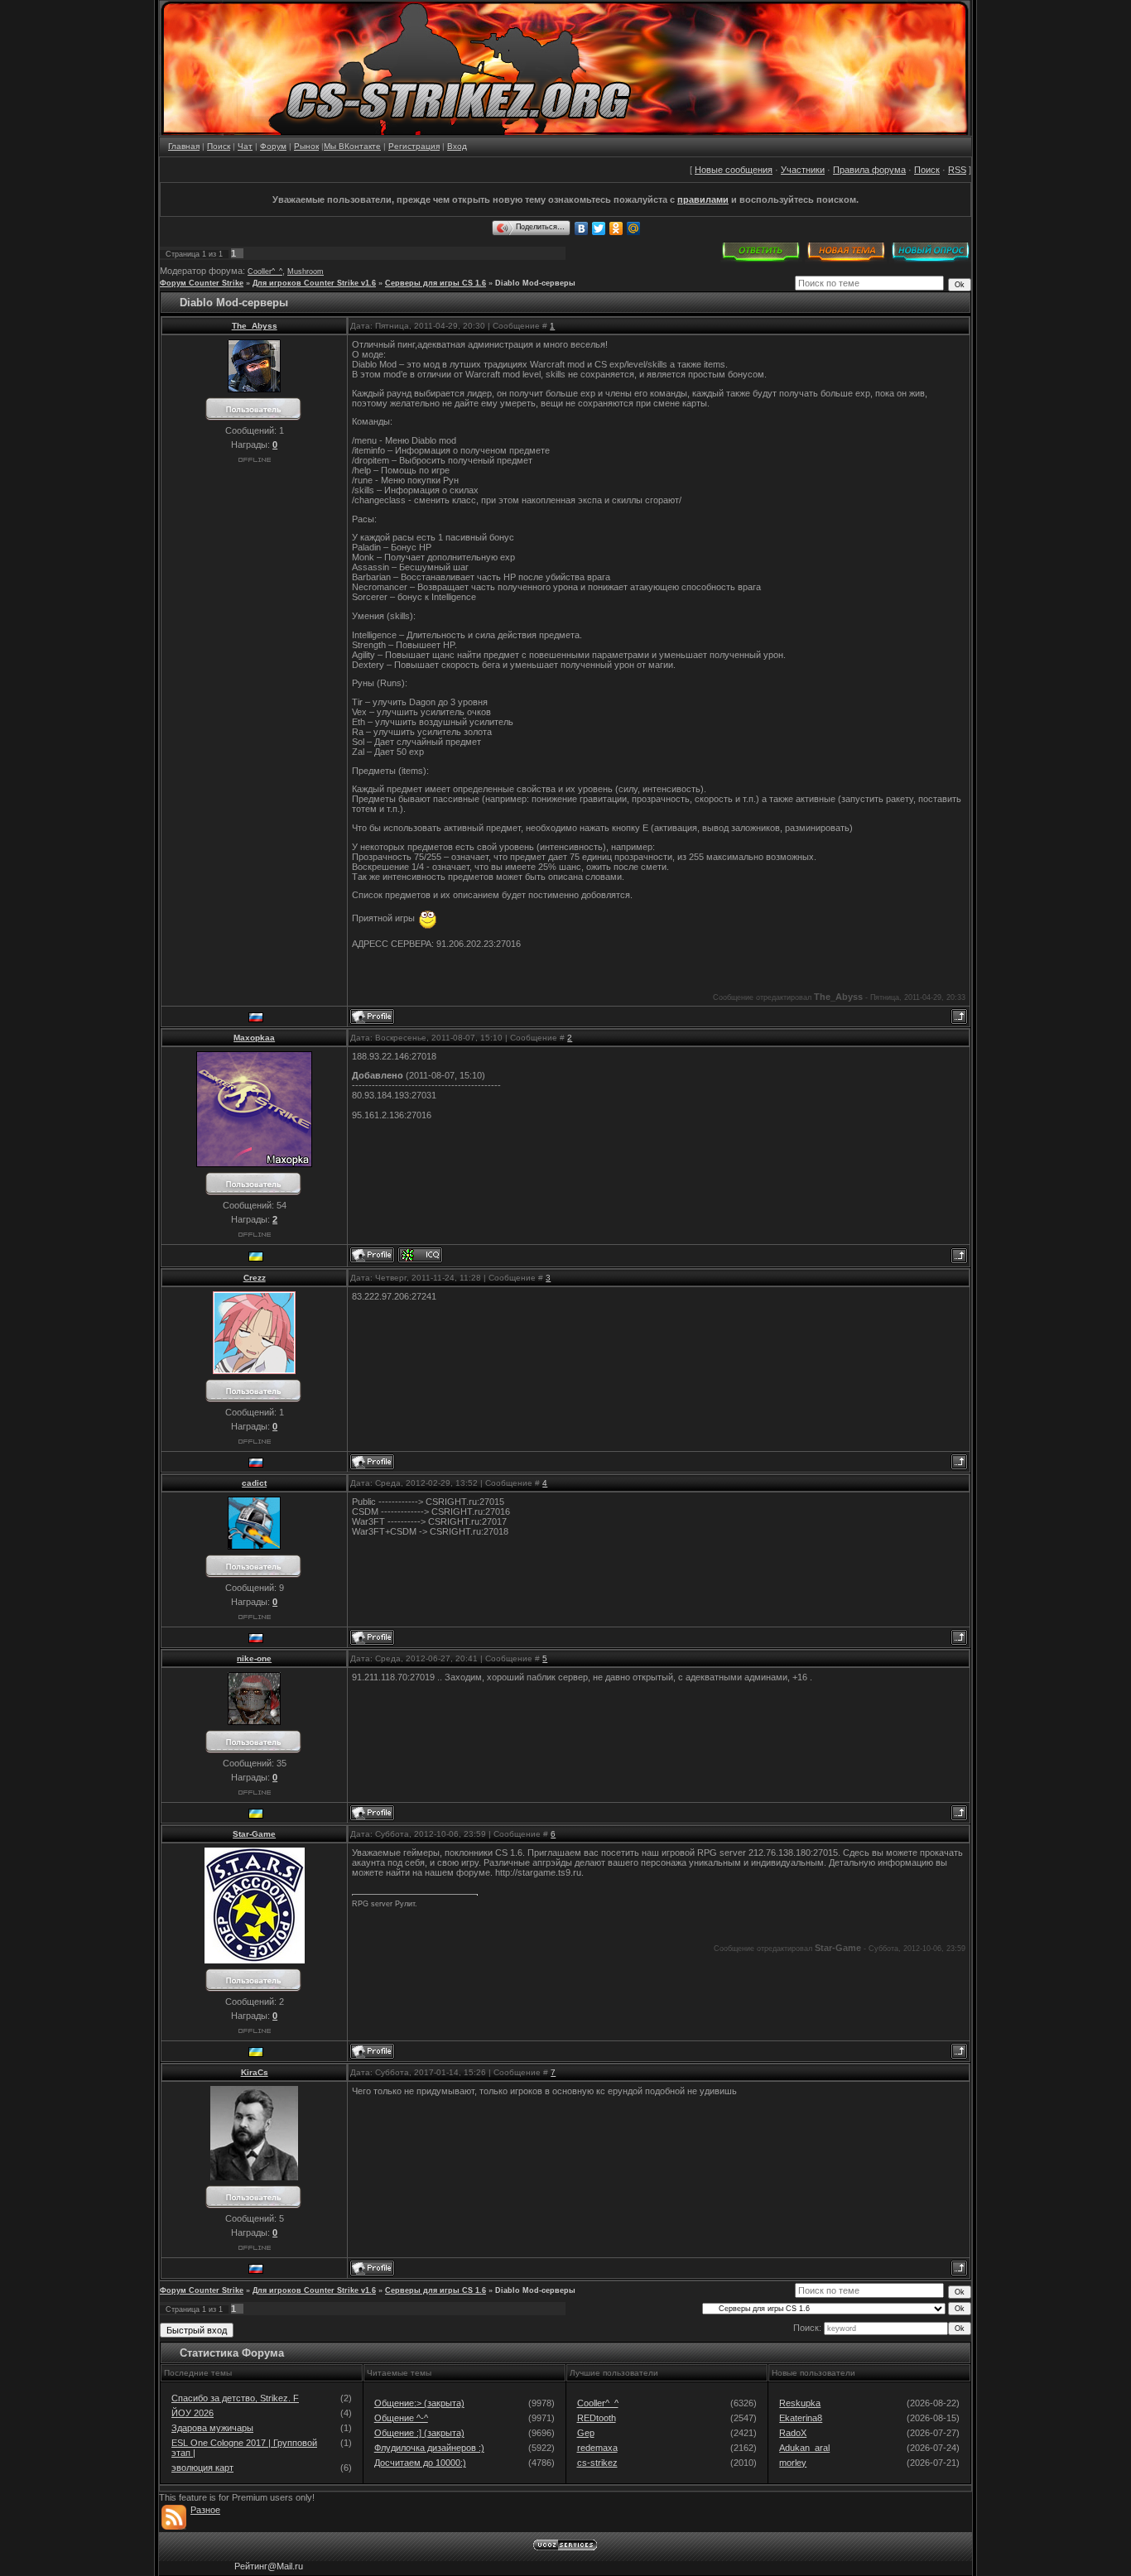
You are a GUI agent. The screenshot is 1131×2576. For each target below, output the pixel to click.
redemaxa (597, 2448)
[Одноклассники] (616, 228)
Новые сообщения (734, 170)
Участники (803, 170)
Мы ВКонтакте (352, 146)
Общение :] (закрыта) (419, 2433)
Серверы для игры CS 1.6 (436, 283)
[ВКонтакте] (582, 228)
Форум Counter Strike (202, 283)
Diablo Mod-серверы (535, 283)
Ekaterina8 (801, 2418)
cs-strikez (597, 2463)
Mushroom (306, 272)
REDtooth (597, 2418)
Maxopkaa (254, 1038)
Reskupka (800, 2403)
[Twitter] (599, 228)
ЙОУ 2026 (193, 2413)
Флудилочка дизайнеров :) (429, 2448)
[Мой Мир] (634, 228)
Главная (184, 146)
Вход (457, 146)
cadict (254, 1483)
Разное (205, 2510)
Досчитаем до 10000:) (420, 2463)
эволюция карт (202, 2468)
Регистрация (414, 146)
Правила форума (869, 170)
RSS (957, 170)
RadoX (793, 2433)
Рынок (306, 146)
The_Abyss (255, 326)
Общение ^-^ (401, 2418)
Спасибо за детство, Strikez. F (235, 2398)
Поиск (219, 146)
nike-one (254, 1658)
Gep (586, 2433)
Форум (273, 146)
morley (793, 2463)
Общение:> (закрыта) (419, 2403)
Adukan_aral (804, 2448)
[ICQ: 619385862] (420, 1255)
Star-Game (254, 1834)
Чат (245, 146)
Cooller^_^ (265, 272)
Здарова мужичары (212, 2428)
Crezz (255, 1278)
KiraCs (255, 2072)
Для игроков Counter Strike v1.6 (314, 283)
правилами (703, 199)
